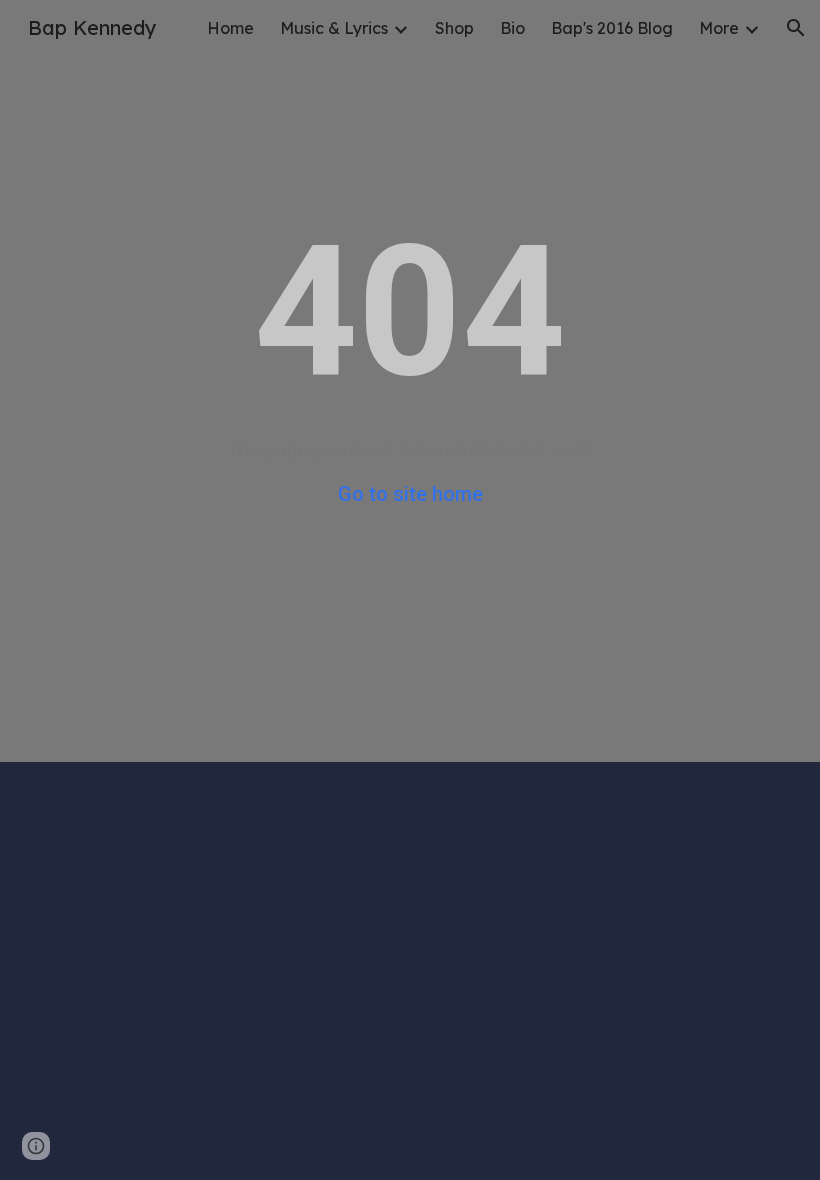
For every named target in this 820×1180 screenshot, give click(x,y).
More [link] (719, 28)
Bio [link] (512, 28)
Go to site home (410, 494)
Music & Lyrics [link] (334, 28)
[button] (796, 28)
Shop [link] (454, 28)
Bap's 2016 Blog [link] (612, 28)
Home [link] (230, 28)
